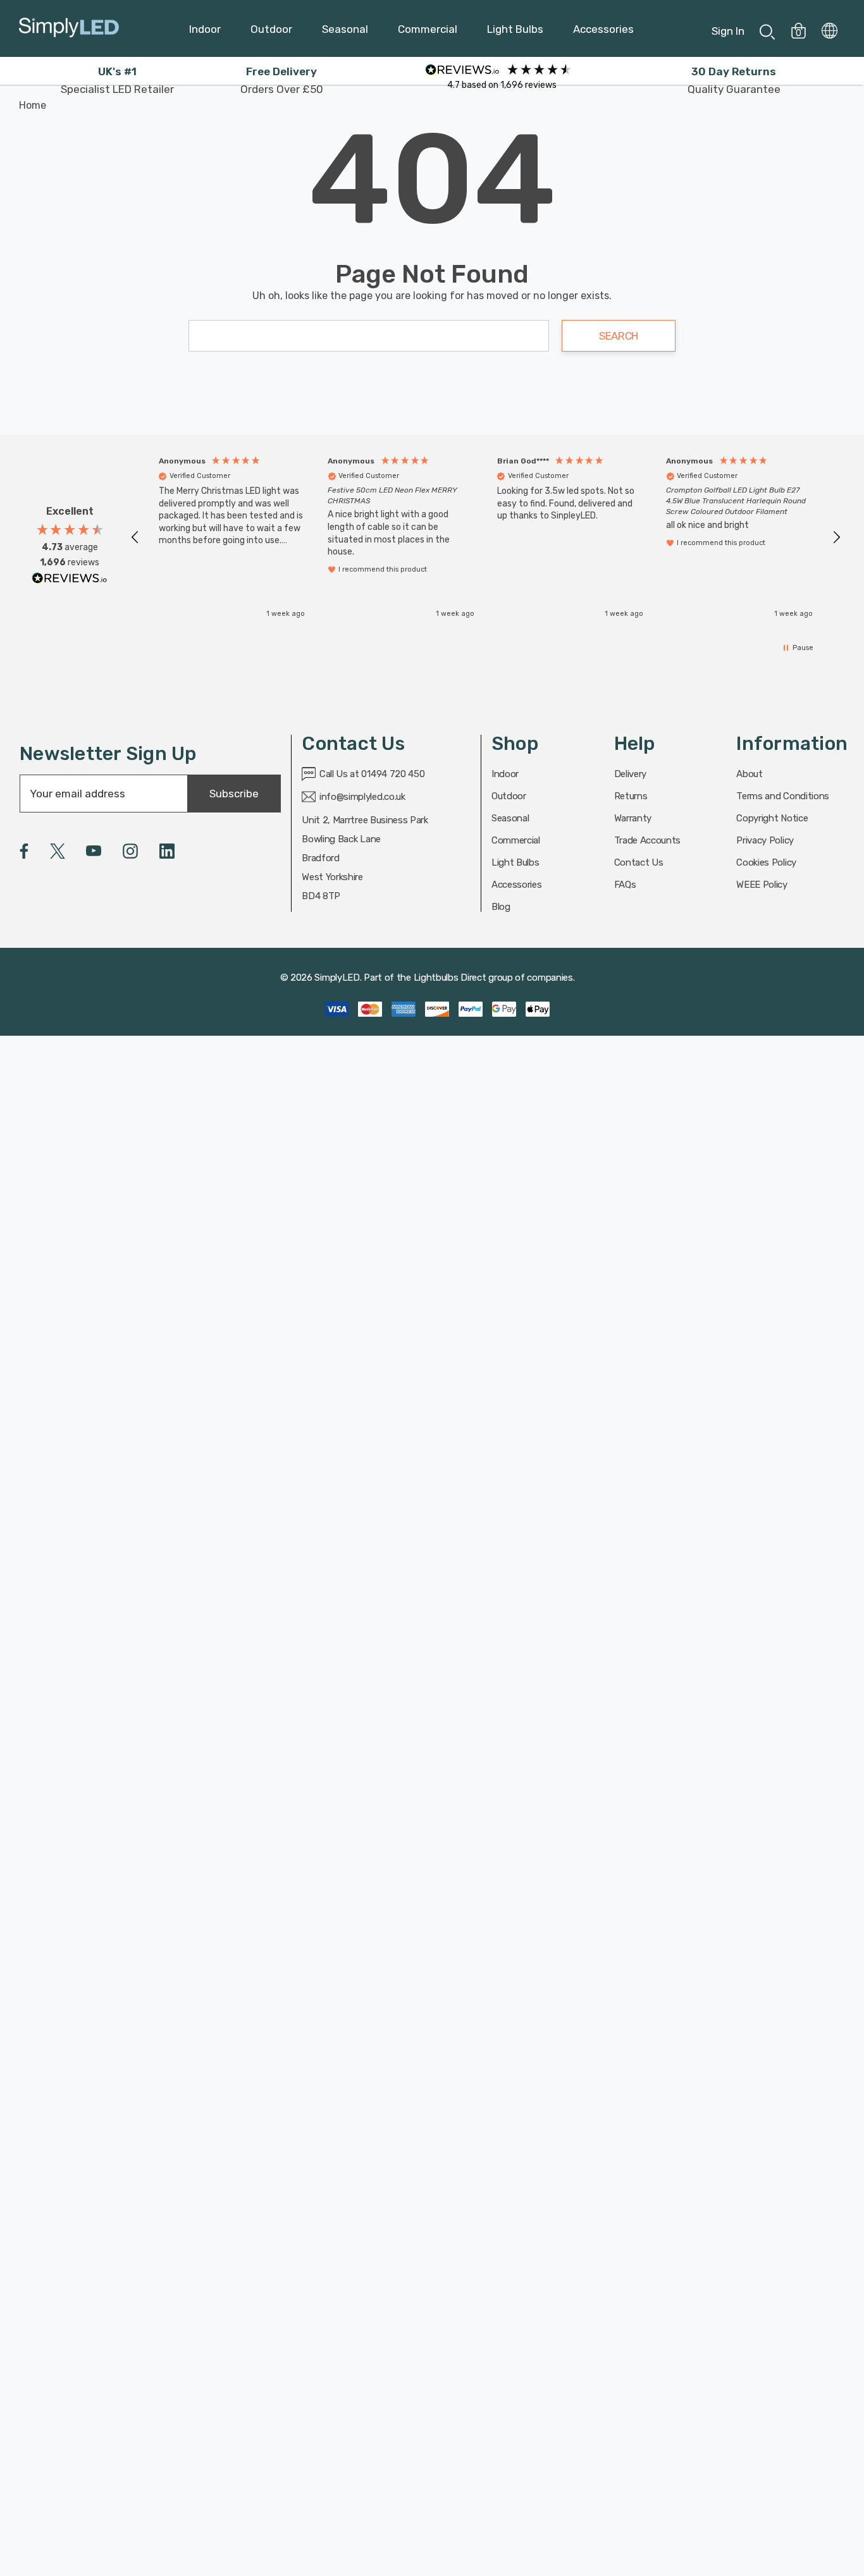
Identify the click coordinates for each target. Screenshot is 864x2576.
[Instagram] (130, 851)
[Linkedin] (167, 851)
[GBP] (830, 28)
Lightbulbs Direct (450, 978)
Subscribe (234, 794)
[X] (58, 851)
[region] (486, 537)
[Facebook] (24, 851)
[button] (135, 537)
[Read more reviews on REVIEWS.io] (70, 581)
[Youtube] (94, 851)
